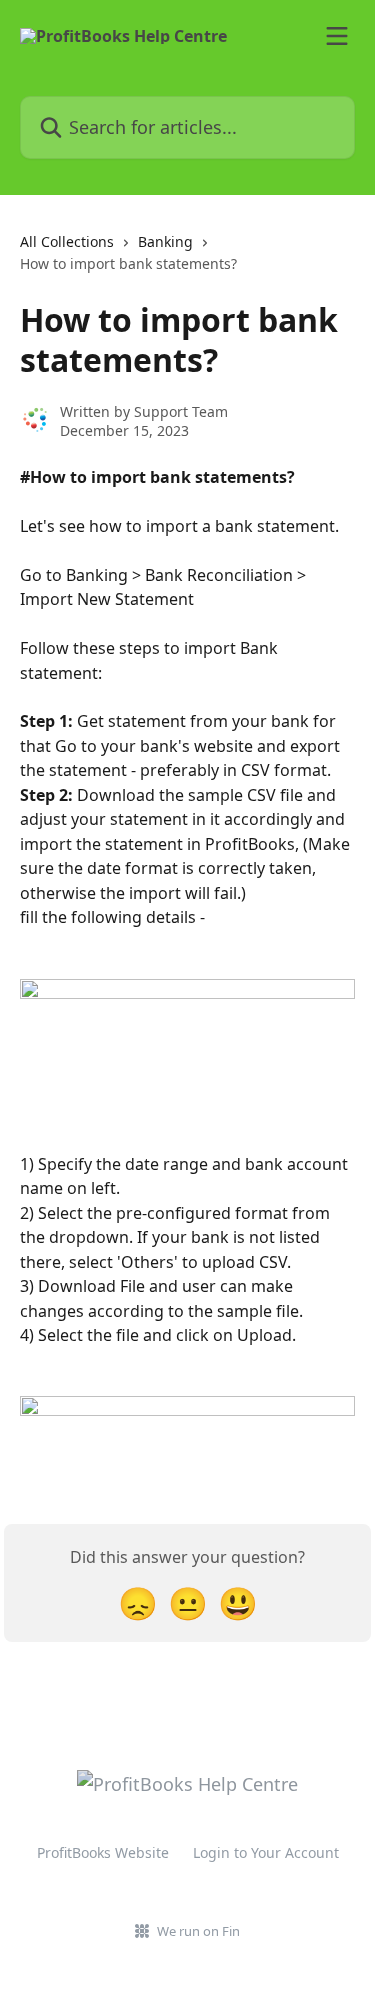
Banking (165, 241)
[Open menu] (337, 36)
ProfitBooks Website (103, 1852)
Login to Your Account (266, 1852)
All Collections (67, 241)
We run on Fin (198, 1931)
